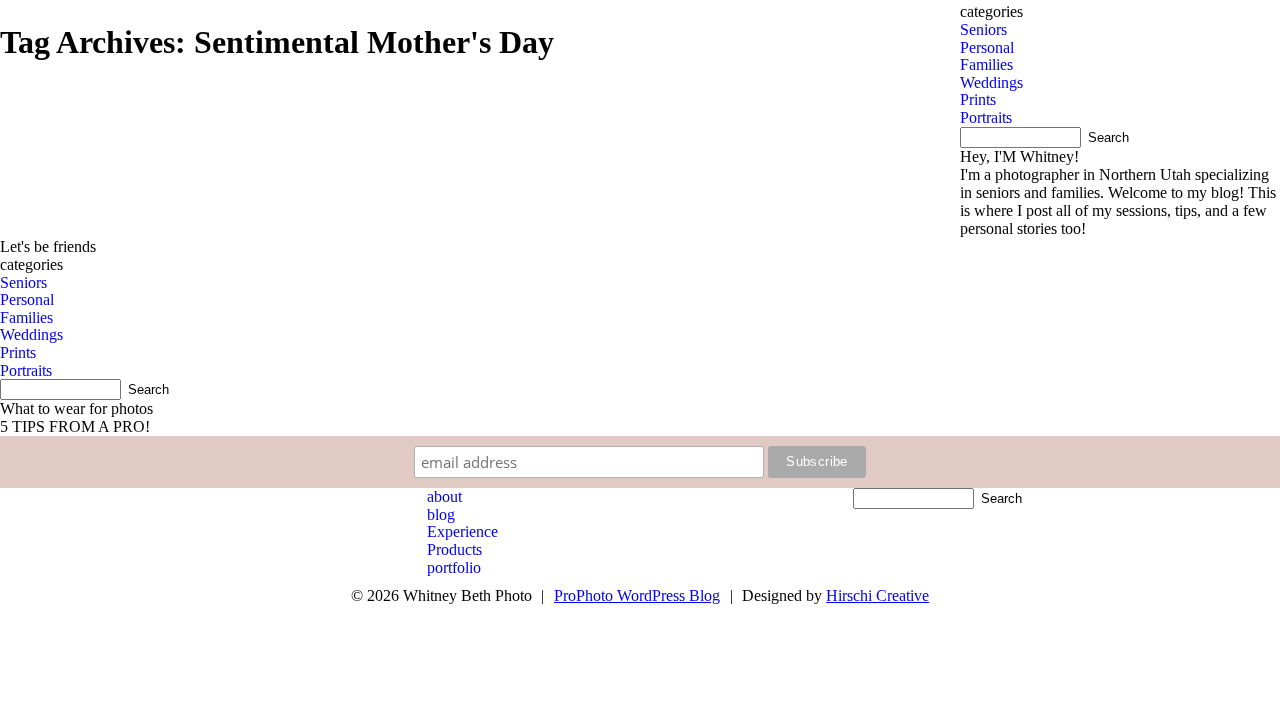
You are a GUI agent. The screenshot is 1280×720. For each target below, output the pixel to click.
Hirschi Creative (877, 595)
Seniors (983, 29)
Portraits (986, 117)
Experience (462, 531)
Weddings (991, 82)
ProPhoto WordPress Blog (637, 595)
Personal (987, 47)
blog (441, 514)
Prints (978, 99)
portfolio (454, 567)
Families (986, 64)
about (444, 496)
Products (454, 549)
